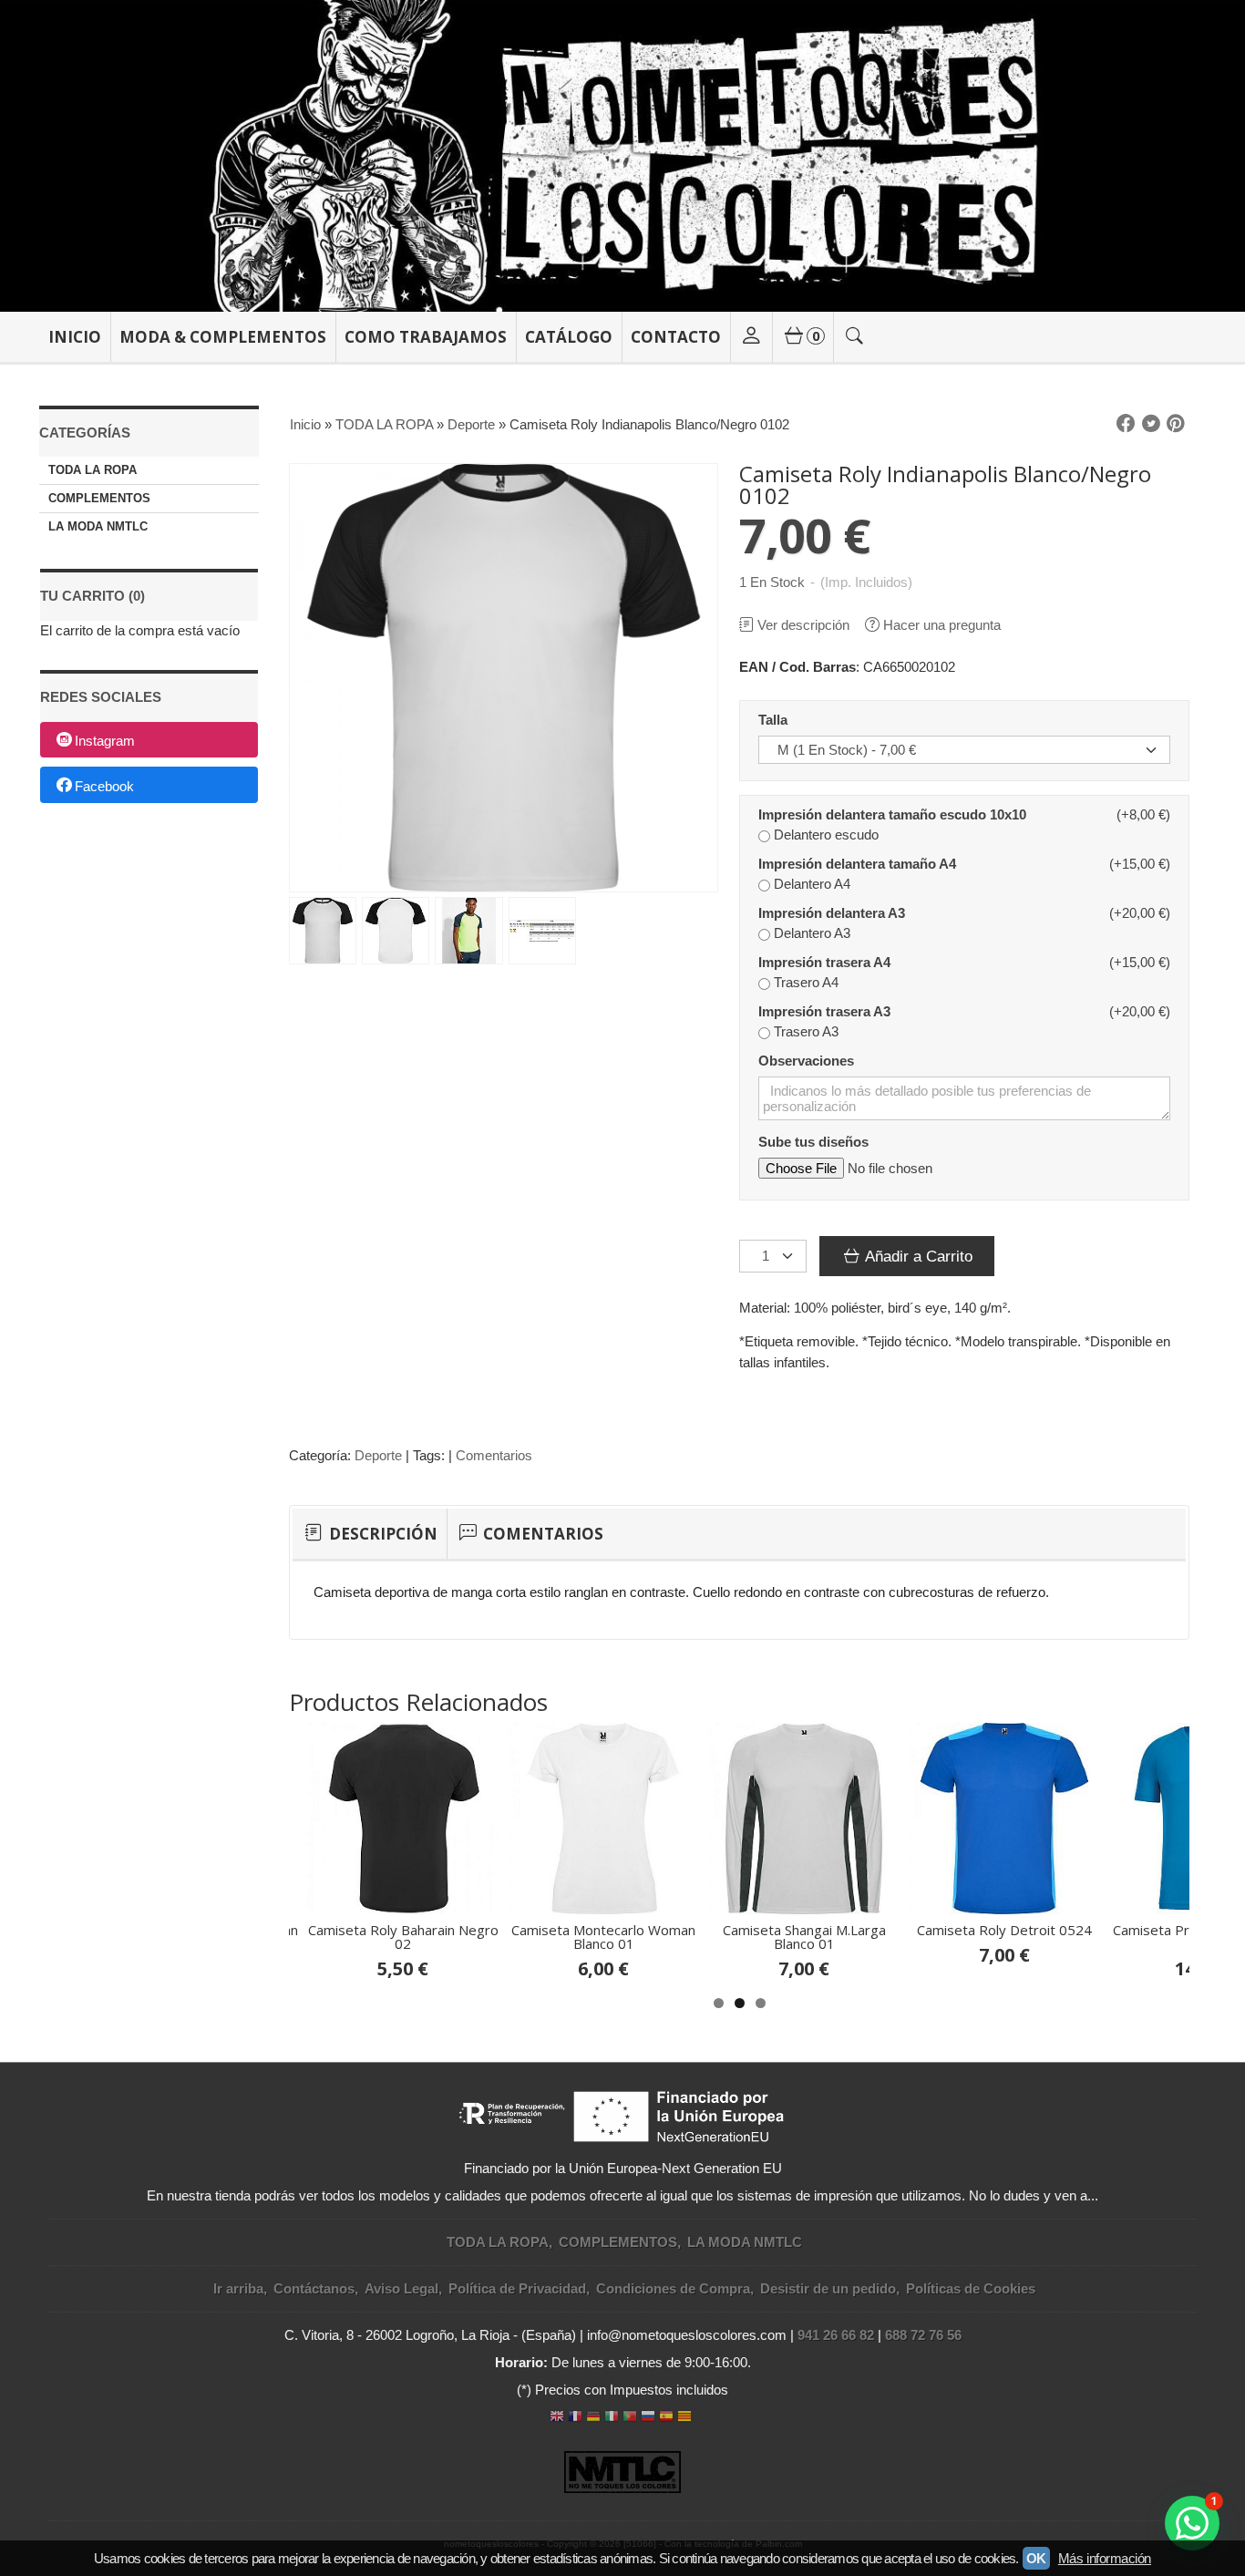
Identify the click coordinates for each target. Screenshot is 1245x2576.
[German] (593, 2418)
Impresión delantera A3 (832, 913)
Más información (1105, 2558)
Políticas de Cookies (971, 2288)
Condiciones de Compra (673, 2288)
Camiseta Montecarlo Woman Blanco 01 (603, 1937)
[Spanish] (666, 2418)
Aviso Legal (401, 2288)
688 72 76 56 (923, 2335)
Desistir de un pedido (828, 2288)
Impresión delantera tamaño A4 (857, 864)
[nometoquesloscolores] (622, 156)
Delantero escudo (826, 835)
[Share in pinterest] (1176, 424)
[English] (557, 2418)
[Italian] (612, 2418)
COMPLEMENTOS (99, 498)
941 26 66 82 (836, 2335)
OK (1036, 2558)
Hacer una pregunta (942, 625)
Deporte (378, 1455)
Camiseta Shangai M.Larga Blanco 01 (804, 1937)
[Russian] (648, 2418)
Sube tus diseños (813, 1142)
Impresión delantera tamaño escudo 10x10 (892, 814)
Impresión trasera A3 (824, 1011)
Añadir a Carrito (917, 1256)
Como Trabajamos (426, 337)
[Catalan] (686, 2418)
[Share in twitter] (1151, 424)
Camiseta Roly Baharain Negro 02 (403, 1937)
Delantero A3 (812, 933)
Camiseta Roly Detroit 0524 (1004, 1930)
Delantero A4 (812, 884)
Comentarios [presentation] (541, 1534)
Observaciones (806, 1061)
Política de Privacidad (517, 2288)
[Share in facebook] (1126, 424)
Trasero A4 (806, 982)
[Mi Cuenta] (751, 337)
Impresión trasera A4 (824, 962)
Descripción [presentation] (381, 1534)
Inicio (75, 337)
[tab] (370, 1534)
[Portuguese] (630, 2418)
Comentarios (494, 1455)
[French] (575, 2418)
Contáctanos (314, 2288)
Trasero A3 (806, 1031)
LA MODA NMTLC (98, 526)
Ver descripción (803, 625)
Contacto (676, 337)
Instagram (105, 741)
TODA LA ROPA (93, 470)
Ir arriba (238, 2288)
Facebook (104, 786)
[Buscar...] (855, 337)
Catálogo (569, 337)
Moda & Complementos (223, 337)
